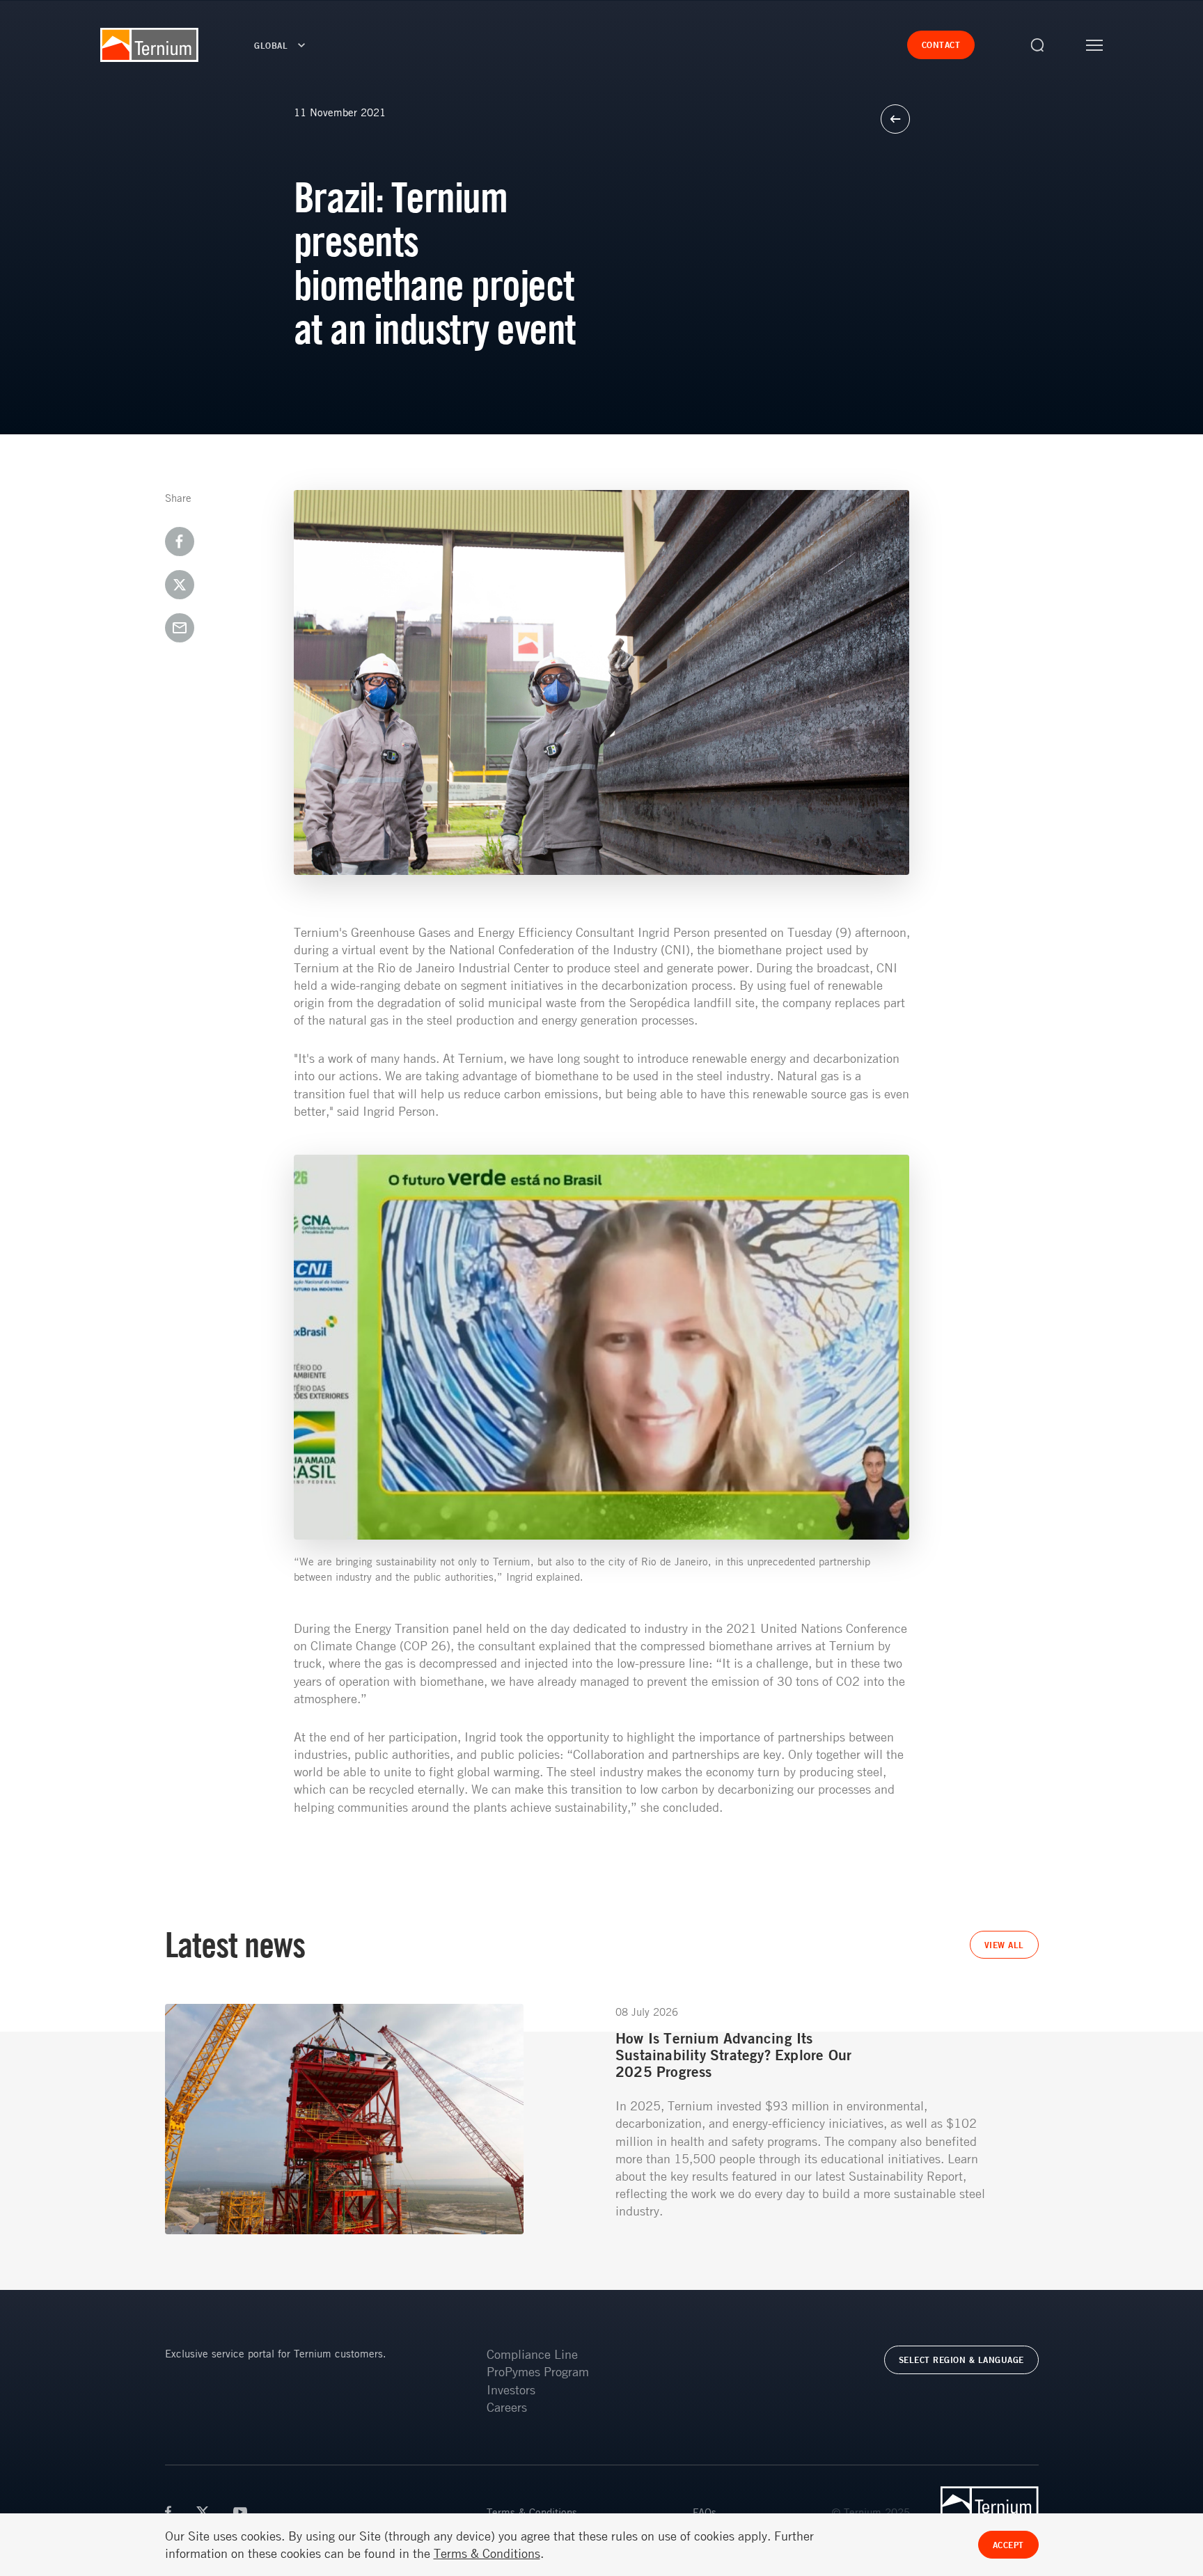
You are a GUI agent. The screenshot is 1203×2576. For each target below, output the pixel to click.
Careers (507, 2407)
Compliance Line (532, 2354)
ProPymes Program (538, 2371)
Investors (511, 2389)
